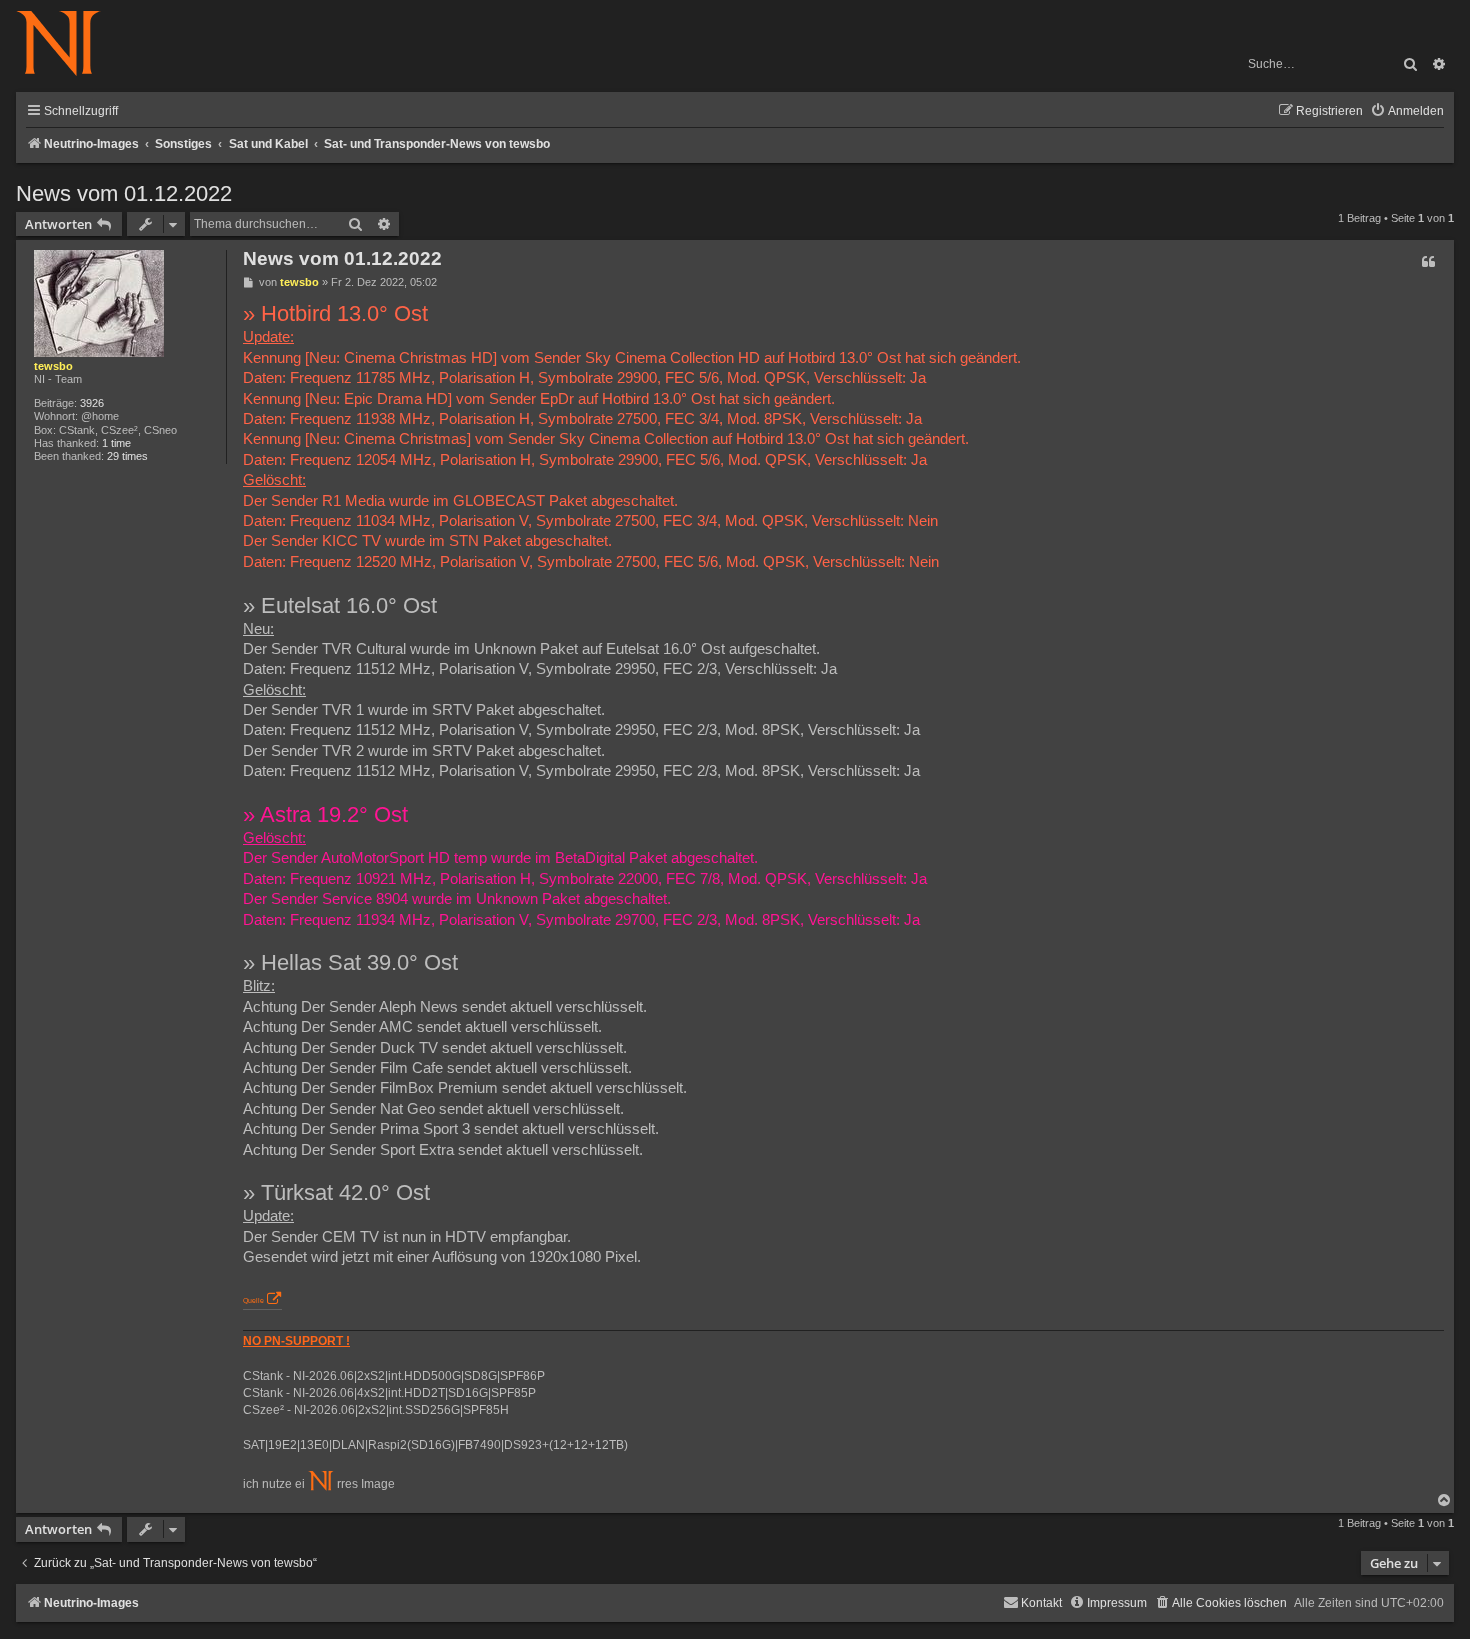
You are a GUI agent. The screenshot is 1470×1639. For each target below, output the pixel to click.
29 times (127, 456)
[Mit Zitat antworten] (1428, 262)
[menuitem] (1407, 111)
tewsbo (53, 366)
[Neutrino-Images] (68, 44)
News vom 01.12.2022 (124, 193)
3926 (92, 403)
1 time (116, 443)
